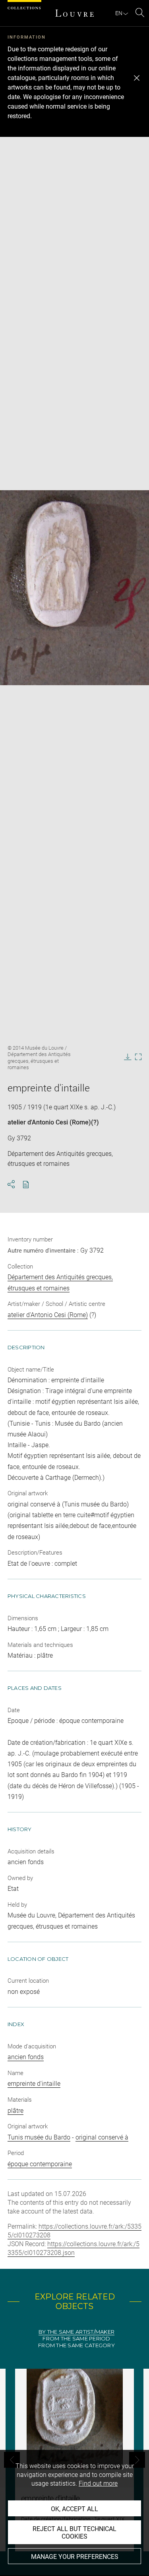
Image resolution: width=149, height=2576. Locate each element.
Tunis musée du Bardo (39, 2137)
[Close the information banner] (137, 78)
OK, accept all (74, 2509)
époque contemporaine (40, 2164)
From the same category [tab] (76, 2345)
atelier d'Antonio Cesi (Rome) (49, 1122)
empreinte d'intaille (34, 2084)
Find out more (98, 2483)
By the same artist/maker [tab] (76, 2332)
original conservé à (102, 2137)
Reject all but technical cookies (74, 2533)
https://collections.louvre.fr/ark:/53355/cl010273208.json (74, 2248)
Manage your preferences (75, 2557)
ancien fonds (26, 2057)
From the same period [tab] (76, 2339)
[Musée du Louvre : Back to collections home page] (75, 13)
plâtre (15, 2111)
